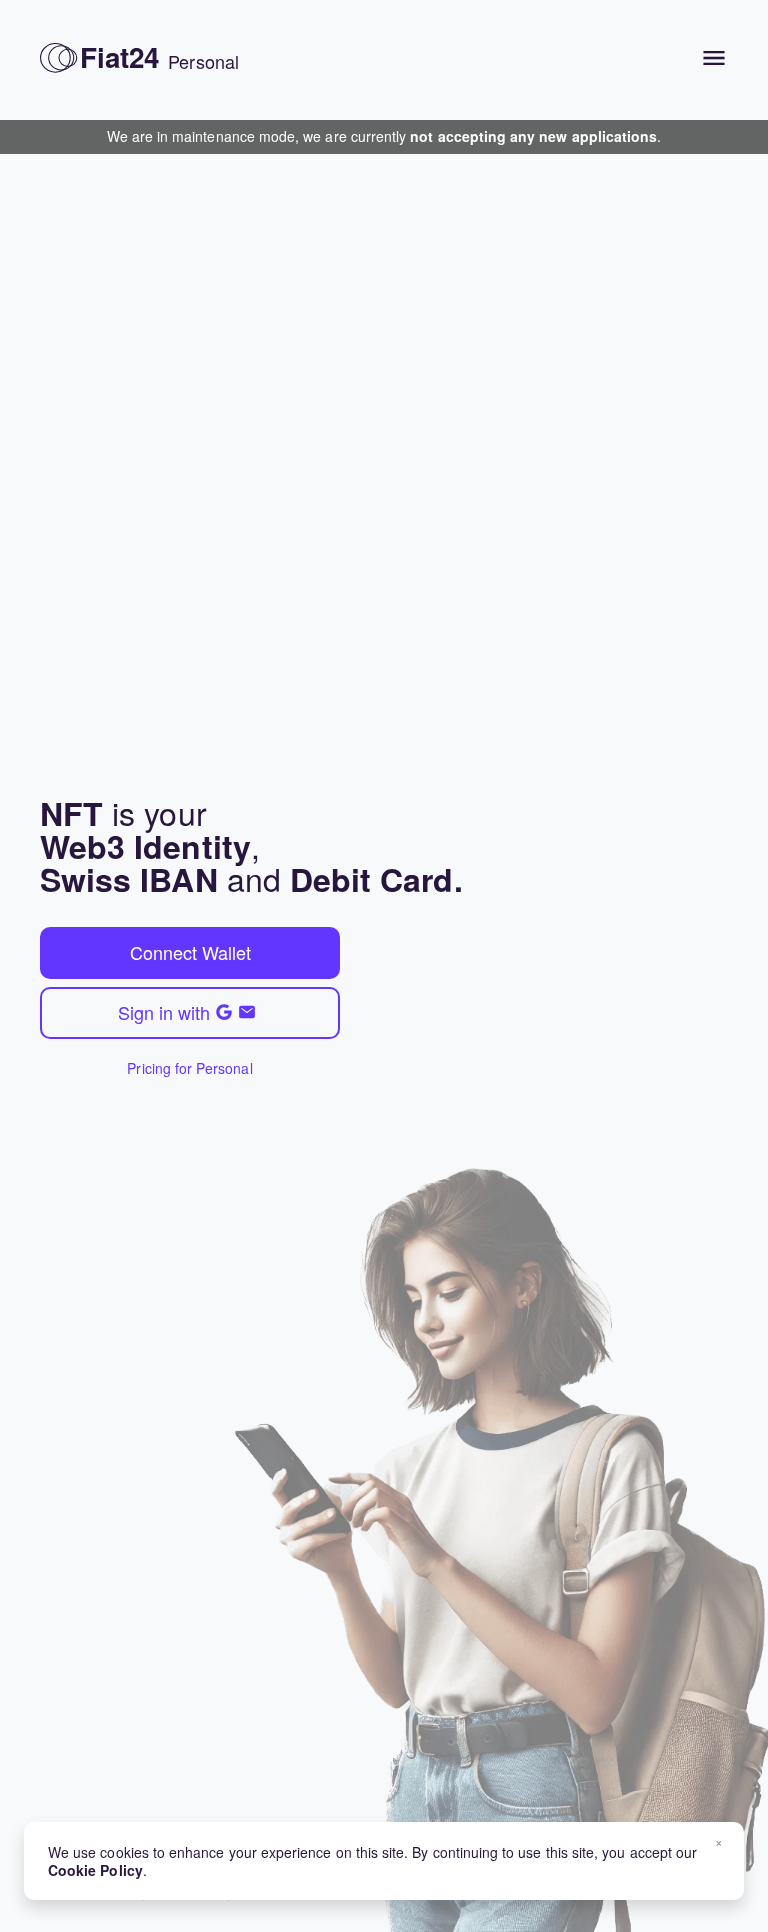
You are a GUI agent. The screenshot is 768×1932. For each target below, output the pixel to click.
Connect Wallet (190, 952)
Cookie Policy (95, 1870)
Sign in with (164, 1012)
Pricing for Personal (189, 1068)
